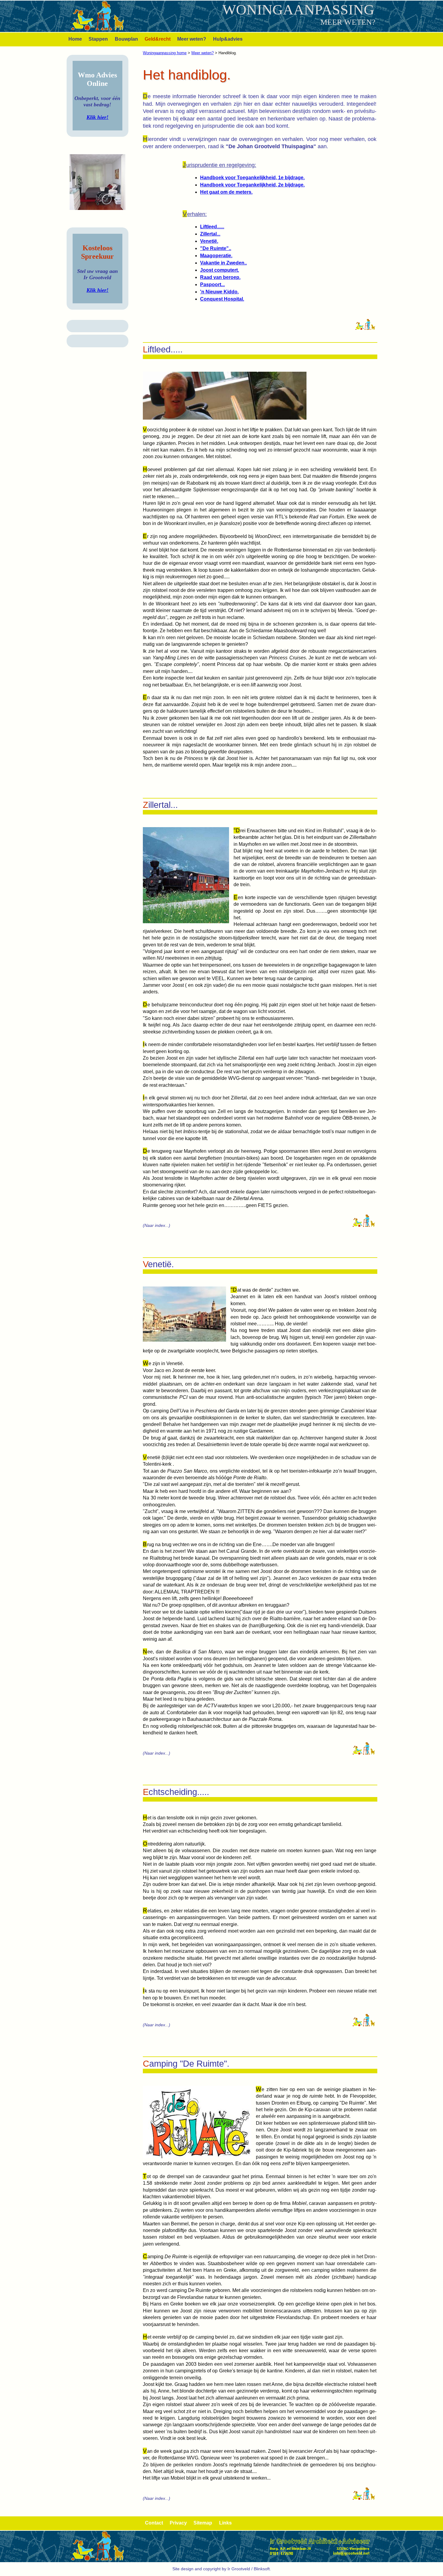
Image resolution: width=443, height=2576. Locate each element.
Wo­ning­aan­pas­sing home (165, 53)
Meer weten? (192, 39)
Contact (154, 2523)
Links (225, 2523)
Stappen (98, 39)
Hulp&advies (228, 39)
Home (75, 39)
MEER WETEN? (348, 22)
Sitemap (203, 2523)
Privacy (178, 2523)
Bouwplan (126, 39)
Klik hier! (97, 117)
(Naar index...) (157, 1225)
